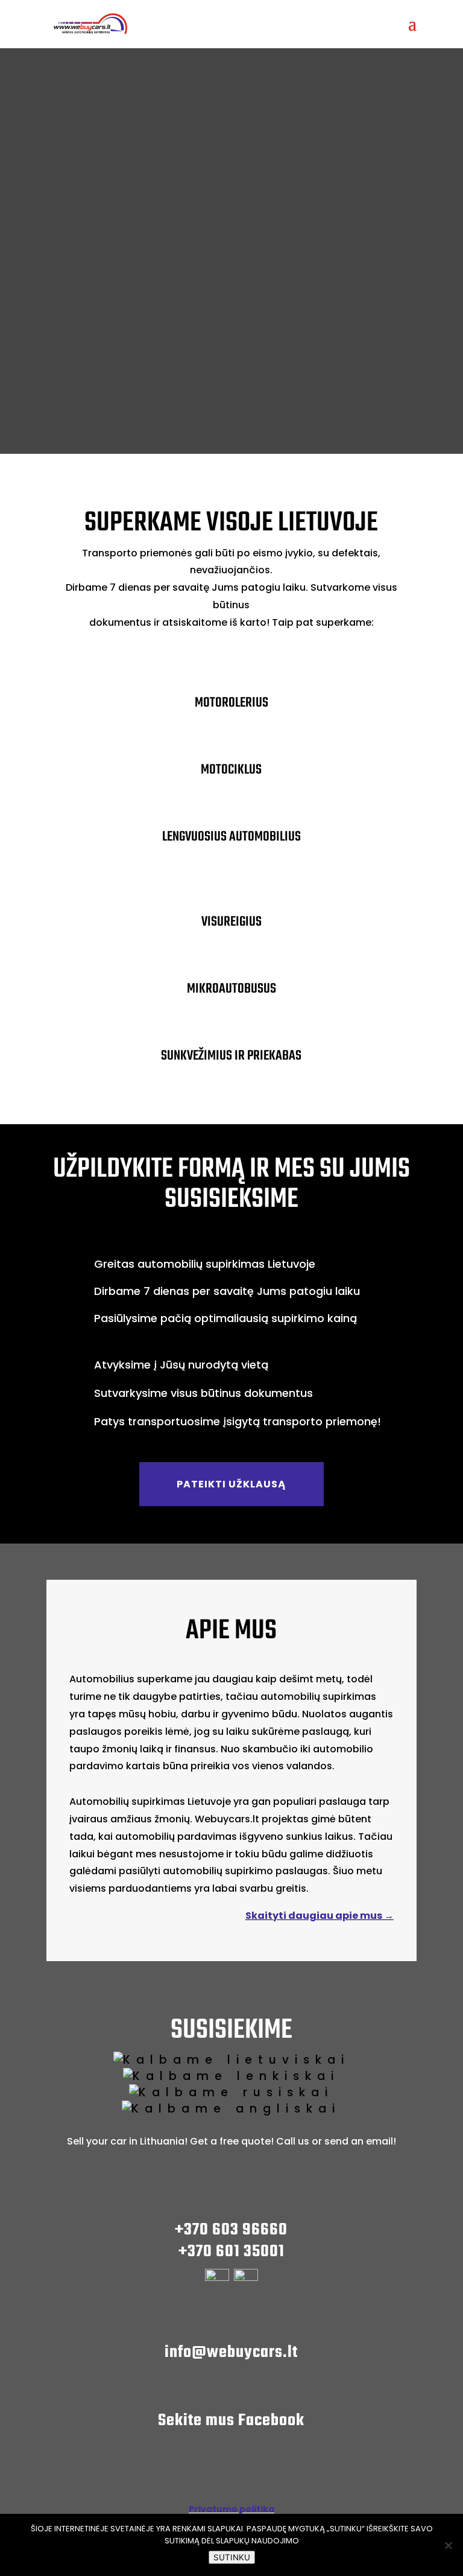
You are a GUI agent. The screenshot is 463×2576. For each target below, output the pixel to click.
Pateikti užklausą (231, 1484)
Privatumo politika (231, 2509)
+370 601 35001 (231, 2252)
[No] (448, 2545)
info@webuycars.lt (231, 2352)
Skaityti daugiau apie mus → (320, 1916)
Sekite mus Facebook (231, 2421)
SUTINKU (232, 2557)
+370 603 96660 (231, 2230)
